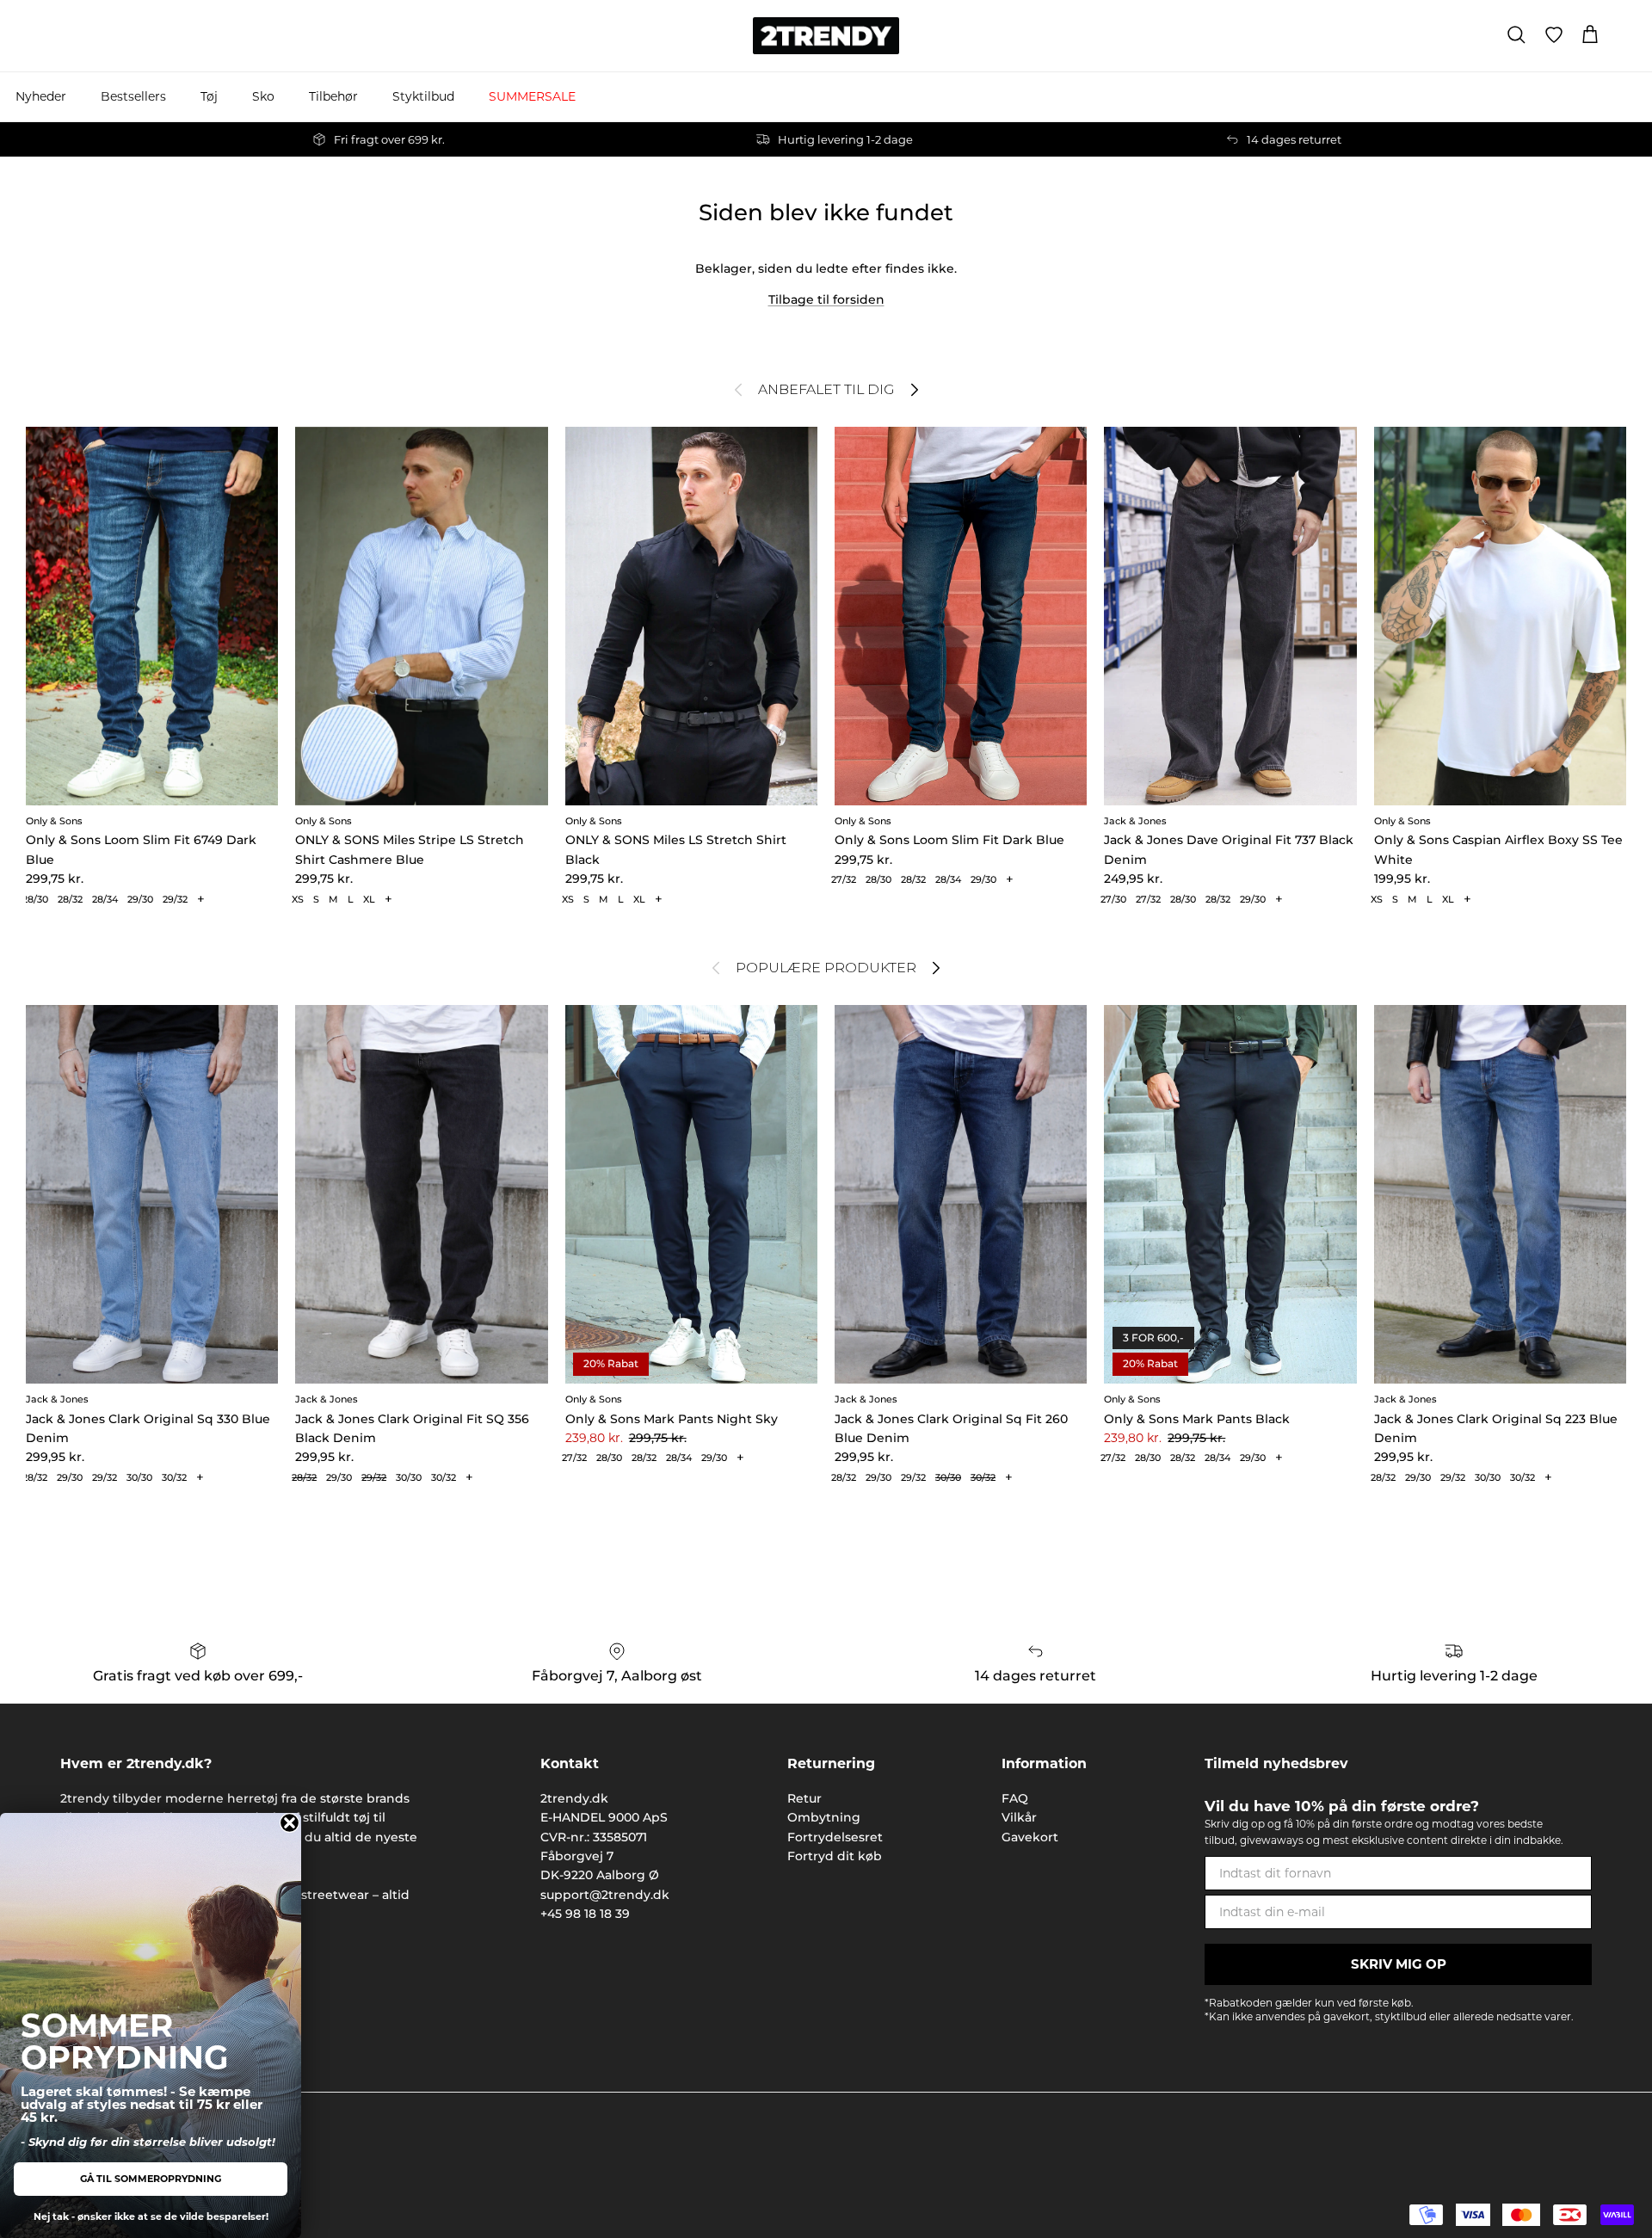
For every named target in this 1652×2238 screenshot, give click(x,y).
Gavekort (1030, 1837)
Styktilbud (423, 96)
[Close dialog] (290, 1823)
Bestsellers (133, 96)
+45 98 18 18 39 (585, 1914)
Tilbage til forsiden (826, 299)
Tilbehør (333, 96)
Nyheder (41, 96)
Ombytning (824, 1817)
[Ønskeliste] (1554, 35)
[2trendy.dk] (826, 36)
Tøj (209, 96)
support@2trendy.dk (605, 1895)
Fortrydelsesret (835, 1837)
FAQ (1015, 1798)
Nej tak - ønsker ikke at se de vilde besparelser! (151, 2216)
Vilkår (1019, 1817)
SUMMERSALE (532, 96)
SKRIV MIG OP (1399, 1964)
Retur (804, 1798)
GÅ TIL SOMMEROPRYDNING (151, 2179)
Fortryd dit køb (835, 1856)
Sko (263, 96)
